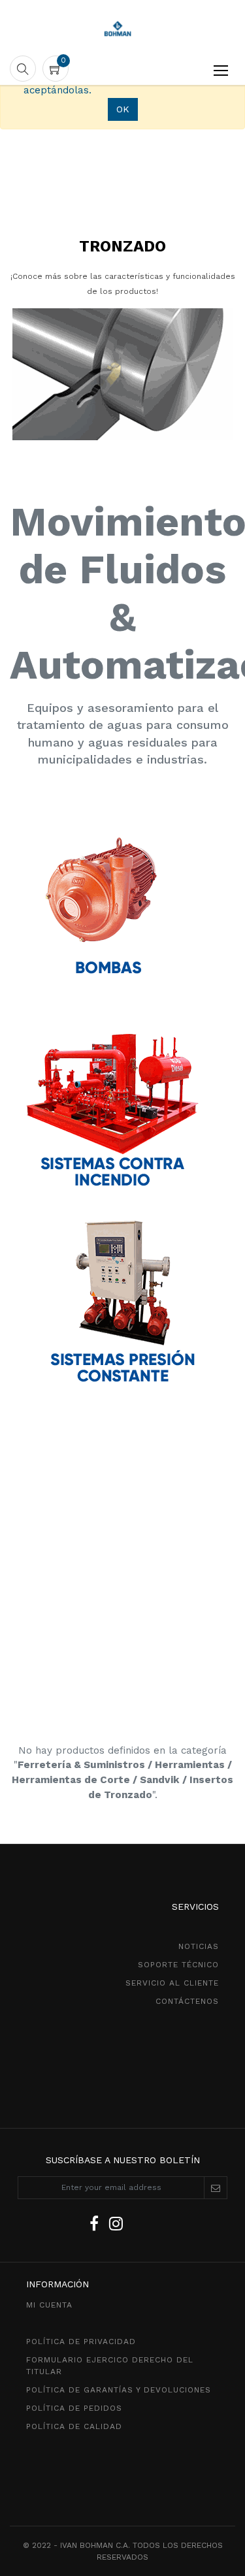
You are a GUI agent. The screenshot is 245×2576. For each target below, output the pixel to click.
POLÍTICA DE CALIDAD (74, 2426)
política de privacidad (81, 2342)
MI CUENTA (49, 2305)
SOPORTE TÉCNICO (178, 1965)
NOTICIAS (199, 1946)
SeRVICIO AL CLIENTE (172, 1983)
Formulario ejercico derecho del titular (110, 2366)
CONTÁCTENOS (187, 2001)
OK (123, 109)
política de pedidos (74, 2408)
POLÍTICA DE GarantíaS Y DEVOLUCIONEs (119, 2390)
